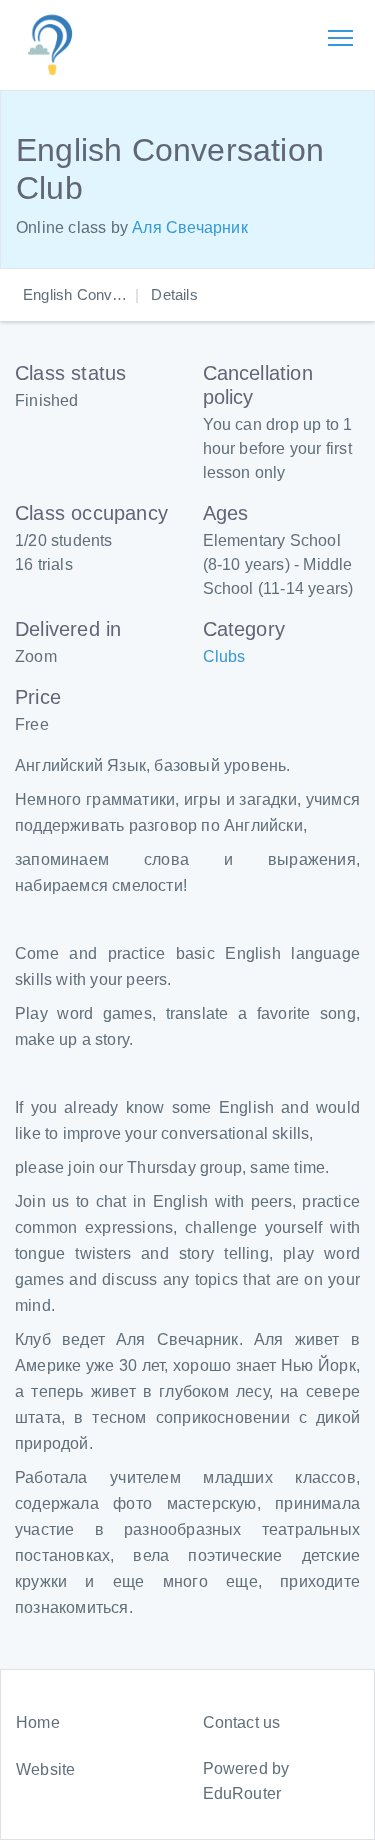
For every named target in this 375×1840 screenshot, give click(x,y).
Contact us (242, 1722)
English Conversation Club (112, 294)
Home (38, 1722)
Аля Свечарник (190, 227)
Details (174, 294)
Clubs (224, 656)
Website (45, 1769)
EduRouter (242, 1793)
